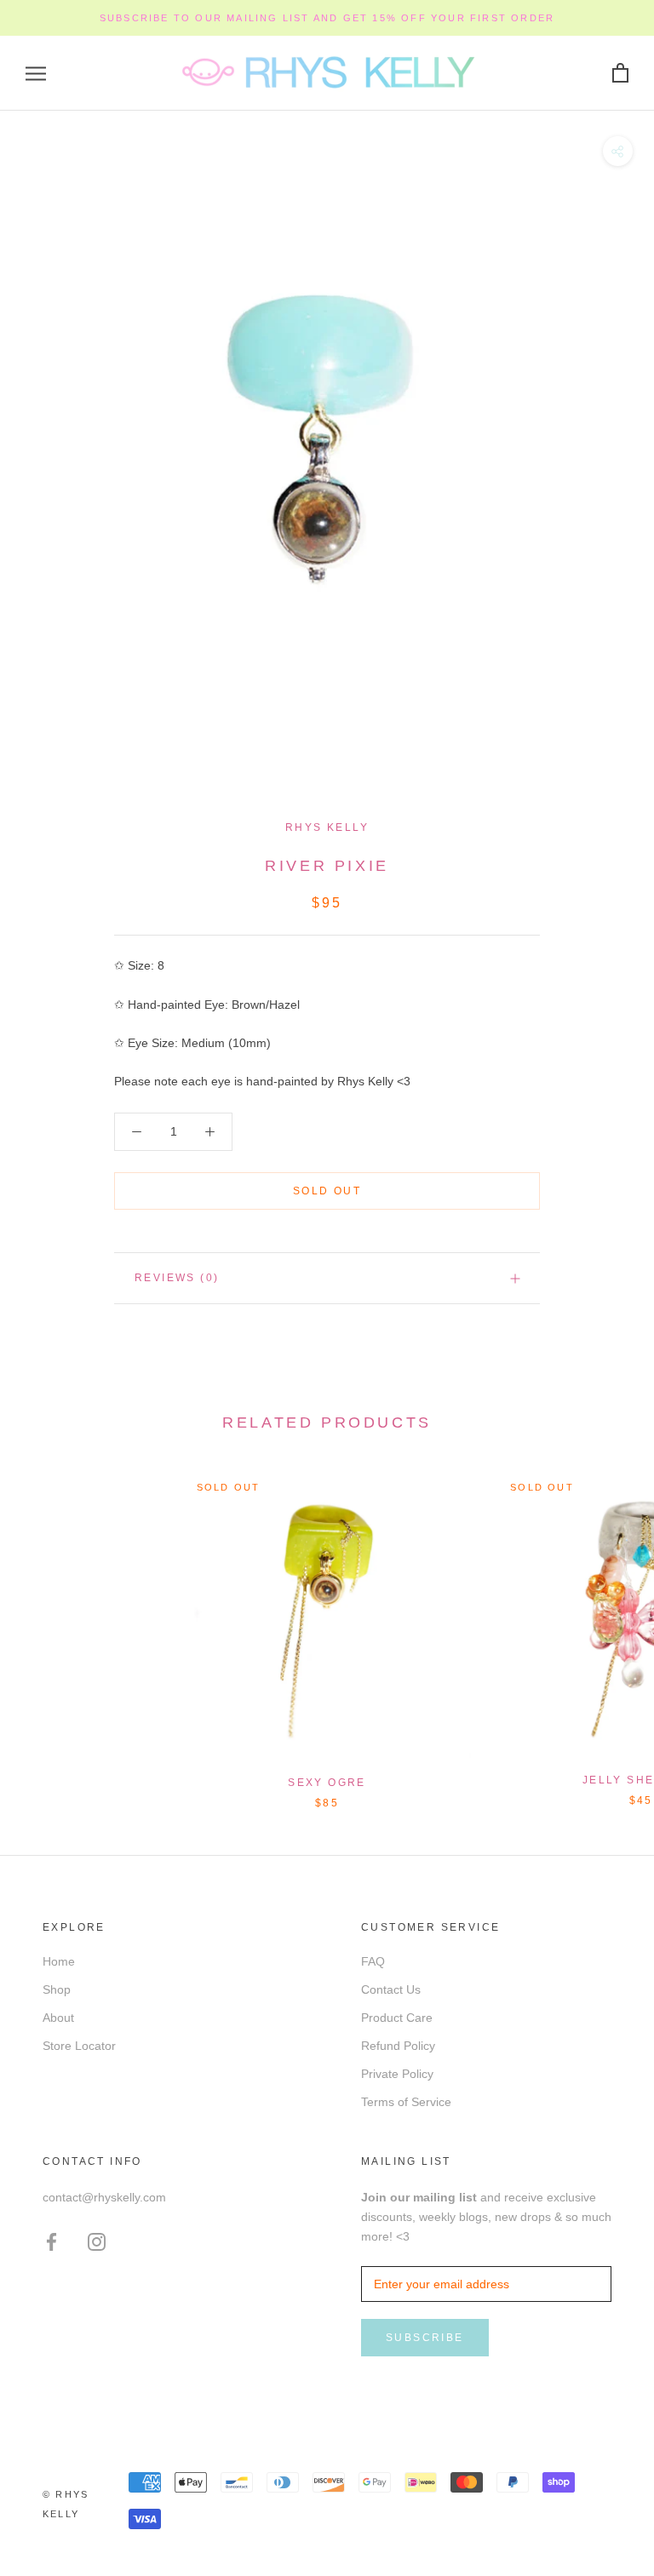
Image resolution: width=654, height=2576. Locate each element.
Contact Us (391, 1989)
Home (59, 1961)
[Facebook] (52, 2242)
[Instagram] (97, 2242)
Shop (57, 1989)
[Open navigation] (36, 74)
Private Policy (397, 2074)
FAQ (373, 1961)
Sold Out (327, 1191)
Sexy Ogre (327, 1783)
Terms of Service (406, 2102)
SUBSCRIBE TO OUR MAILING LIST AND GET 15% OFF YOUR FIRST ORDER (327, 18)
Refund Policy (398, 2046)
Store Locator (79, 2046)
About (58, 2018)
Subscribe (425, 2338)
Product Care (397, 2018)
